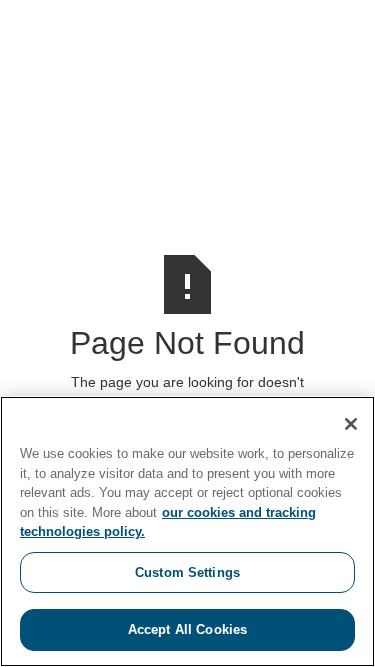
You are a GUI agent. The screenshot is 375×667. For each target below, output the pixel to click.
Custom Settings (187, 572)
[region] (187, 531)
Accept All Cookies (187, 629)
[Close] (351, 424)
